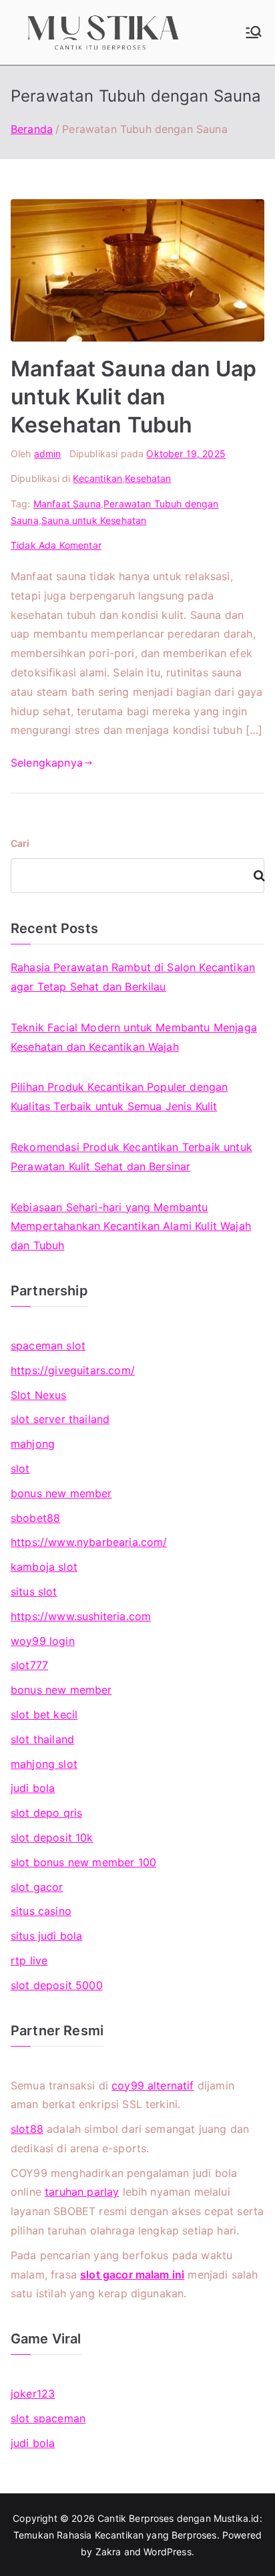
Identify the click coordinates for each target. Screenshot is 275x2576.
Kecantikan (97, 478)
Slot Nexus (39, 1395)
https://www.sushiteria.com (81, 1616)
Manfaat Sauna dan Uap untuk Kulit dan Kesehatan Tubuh (133, 396)
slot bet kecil (44, 1714)
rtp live (29, 1960)
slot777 (29, 1665)
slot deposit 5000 (57, 1985)
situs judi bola (46, 1936)
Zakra (108, 2552)
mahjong (33, 1444)
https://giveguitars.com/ (73, 1370)
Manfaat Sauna (67, 504)
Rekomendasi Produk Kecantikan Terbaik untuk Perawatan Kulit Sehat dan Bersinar (131, 1157)
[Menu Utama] (254, 32)
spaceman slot (48, 1345)
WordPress (167, 2552)
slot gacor (37, 1887)
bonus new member (61, 1493)
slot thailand (42, 1739)
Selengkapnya (47, 763)
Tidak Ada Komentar (56, 545)
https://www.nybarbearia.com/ (89, 1542)
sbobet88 (35, 1518)
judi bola (33, 1788)
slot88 (27, 2129)
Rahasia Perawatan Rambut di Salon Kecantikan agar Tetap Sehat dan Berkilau (133, 977)
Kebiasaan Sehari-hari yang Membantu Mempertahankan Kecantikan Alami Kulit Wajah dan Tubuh (131, 1227)
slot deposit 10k (52, 1837)
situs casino (41, 1911)
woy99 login (43, 1641)
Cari (20, 843)
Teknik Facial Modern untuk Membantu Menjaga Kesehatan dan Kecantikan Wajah (134, 1037)
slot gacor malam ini (132, 2275)
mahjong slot (44, 1764)
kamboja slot (44, 1567)
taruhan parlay (82, 2192)
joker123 (33, 2394)
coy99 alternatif (153, 2085)
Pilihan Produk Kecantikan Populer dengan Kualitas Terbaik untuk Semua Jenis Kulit (119, 1097)
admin (48, 454)
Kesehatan (148, 478)
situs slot (34, 1591)
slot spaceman (48, 2418)
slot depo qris (46, 1813)
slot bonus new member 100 (83, 1862)
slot (20, 1468)
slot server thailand (60, 1419)
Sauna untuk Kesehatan (94, 520)
